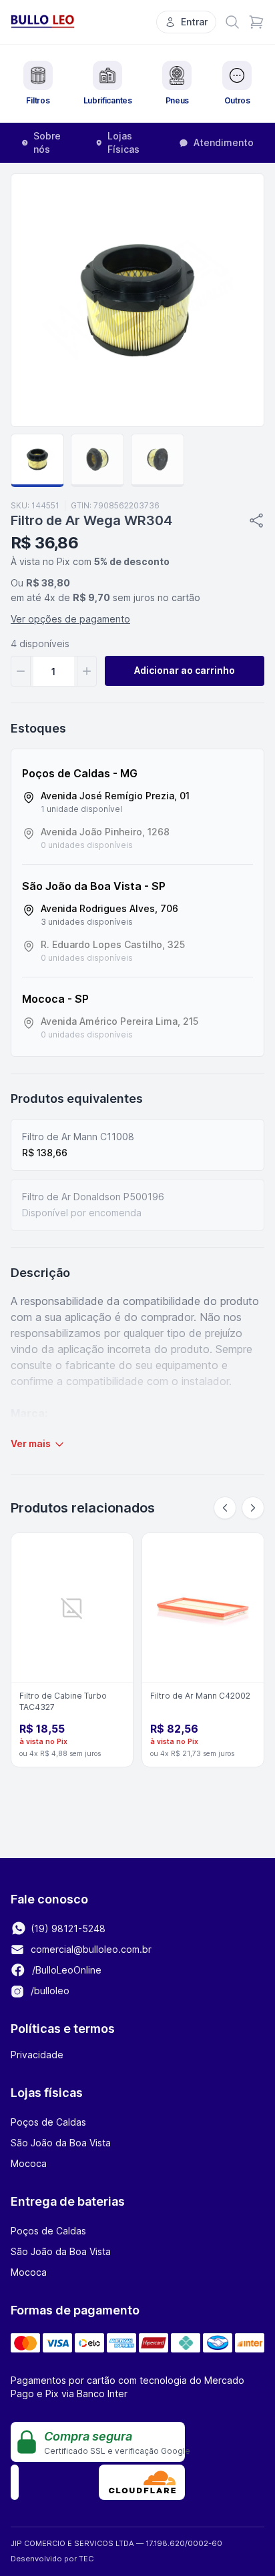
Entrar (194, 22)
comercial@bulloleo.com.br (91, 1949)
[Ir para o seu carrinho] (256, 22)
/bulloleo (49, 1991)
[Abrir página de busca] (232, 22)
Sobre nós (47, 142)
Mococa (29, 2163)
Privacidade (37, 2055)
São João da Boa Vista (61, 2143)
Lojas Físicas (123, 142)
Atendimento (224, 142)
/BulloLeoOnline (65, 1970)
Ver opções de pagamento (70, 619)
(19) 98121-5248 (67, 1928)
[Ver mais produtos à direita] (253, 1508)
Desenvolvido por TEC (52, 2559)
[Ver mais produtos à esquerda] (225, 1508)
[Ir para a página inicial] (43, 22)
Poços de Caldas (48, 2122)
